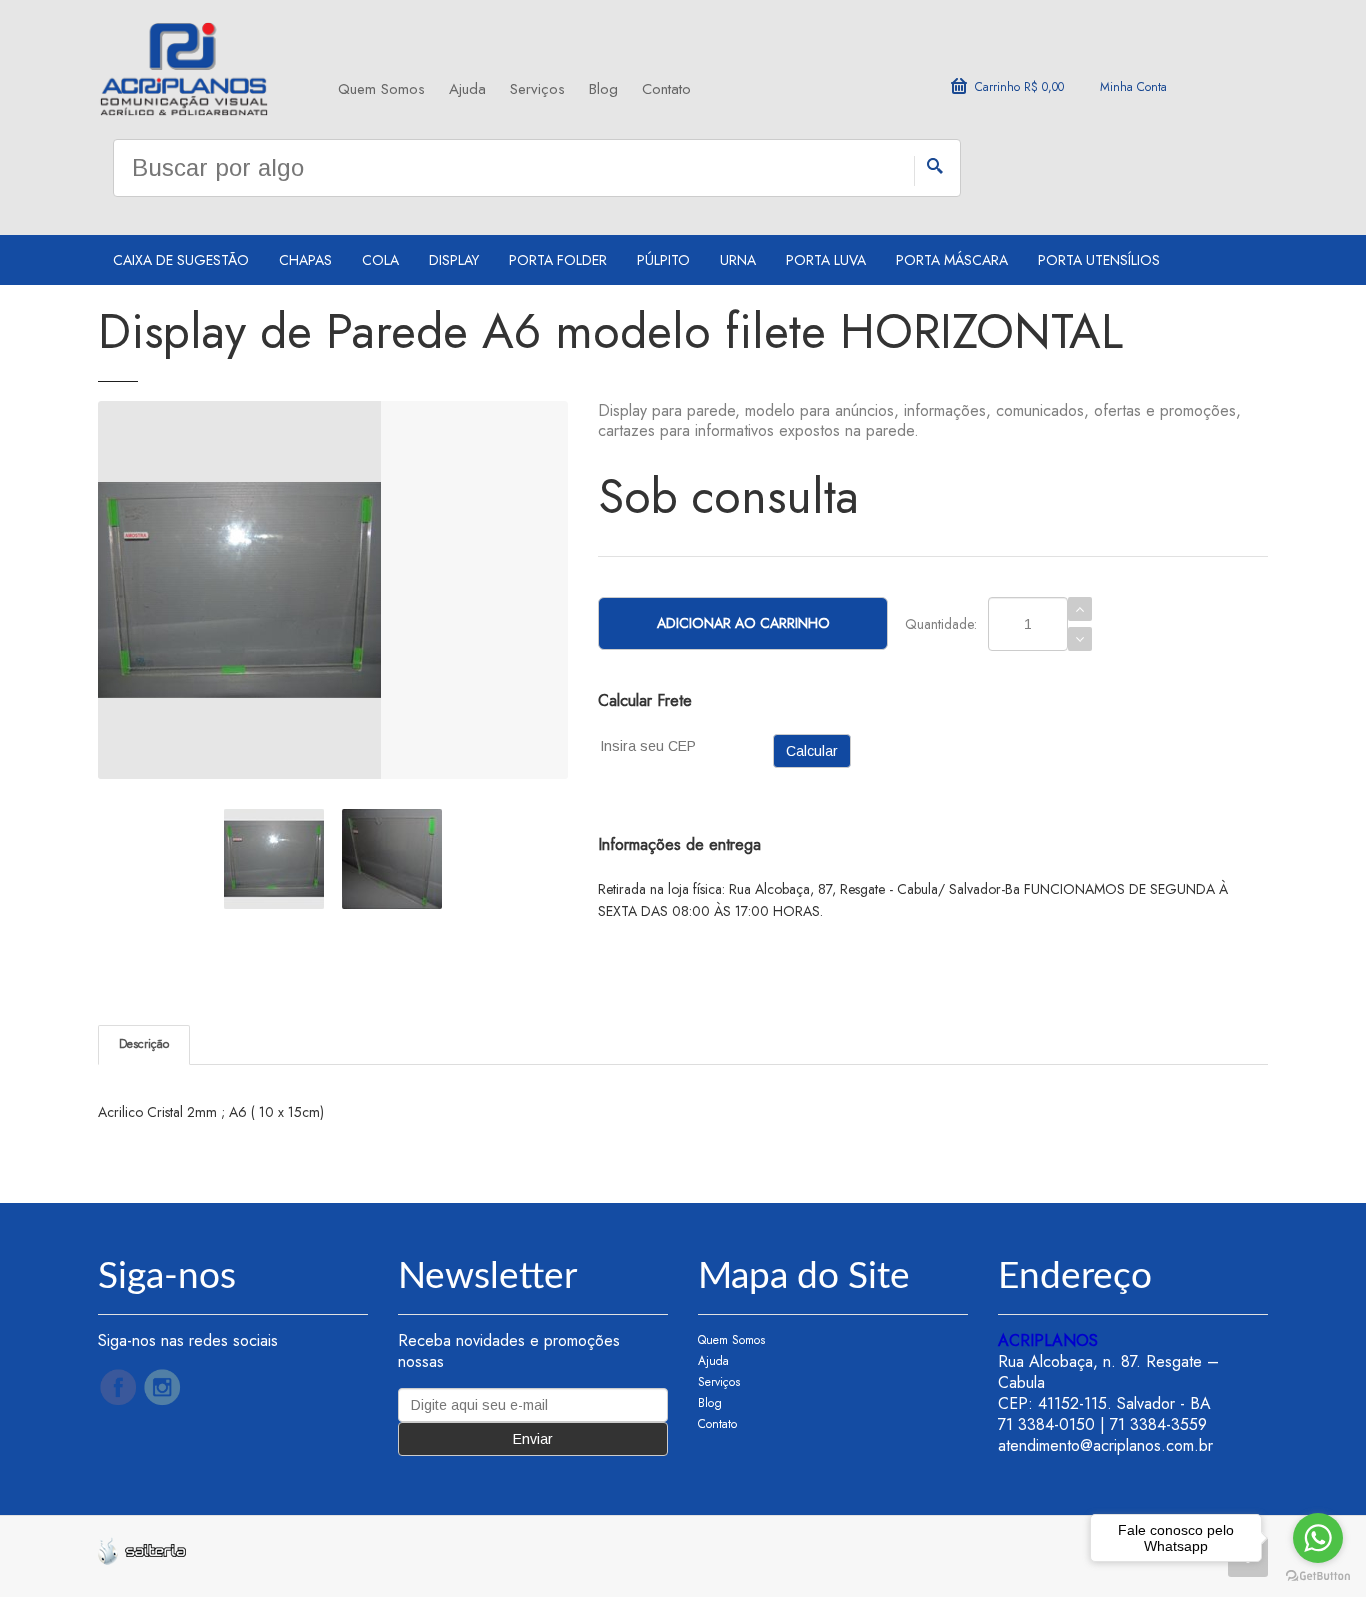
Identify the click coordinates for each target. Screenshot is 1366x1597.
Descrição (144, 1044)
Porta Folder (558, 260)
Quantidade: (941, 624)
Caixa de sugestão (181, 260)
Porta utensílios (1099, 260)
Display (454, 260)
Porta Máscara (952, 260)
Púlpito (663, 260)
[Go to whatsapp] (1318, 1538)
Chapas (305, 260)
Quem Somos (381, 89)
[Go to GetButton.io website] (1318, 1576)
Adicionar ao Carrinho (743, 623)
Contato (666, 89)
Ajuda (467, 89)
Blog (603, 89)
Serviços (537, 89)
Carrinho (1019, 87)
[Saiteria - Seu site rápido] (142, 1549)
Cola (380, 260)
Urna (738, 260)
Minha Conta (1133, 87)
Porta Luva (826, 260)
